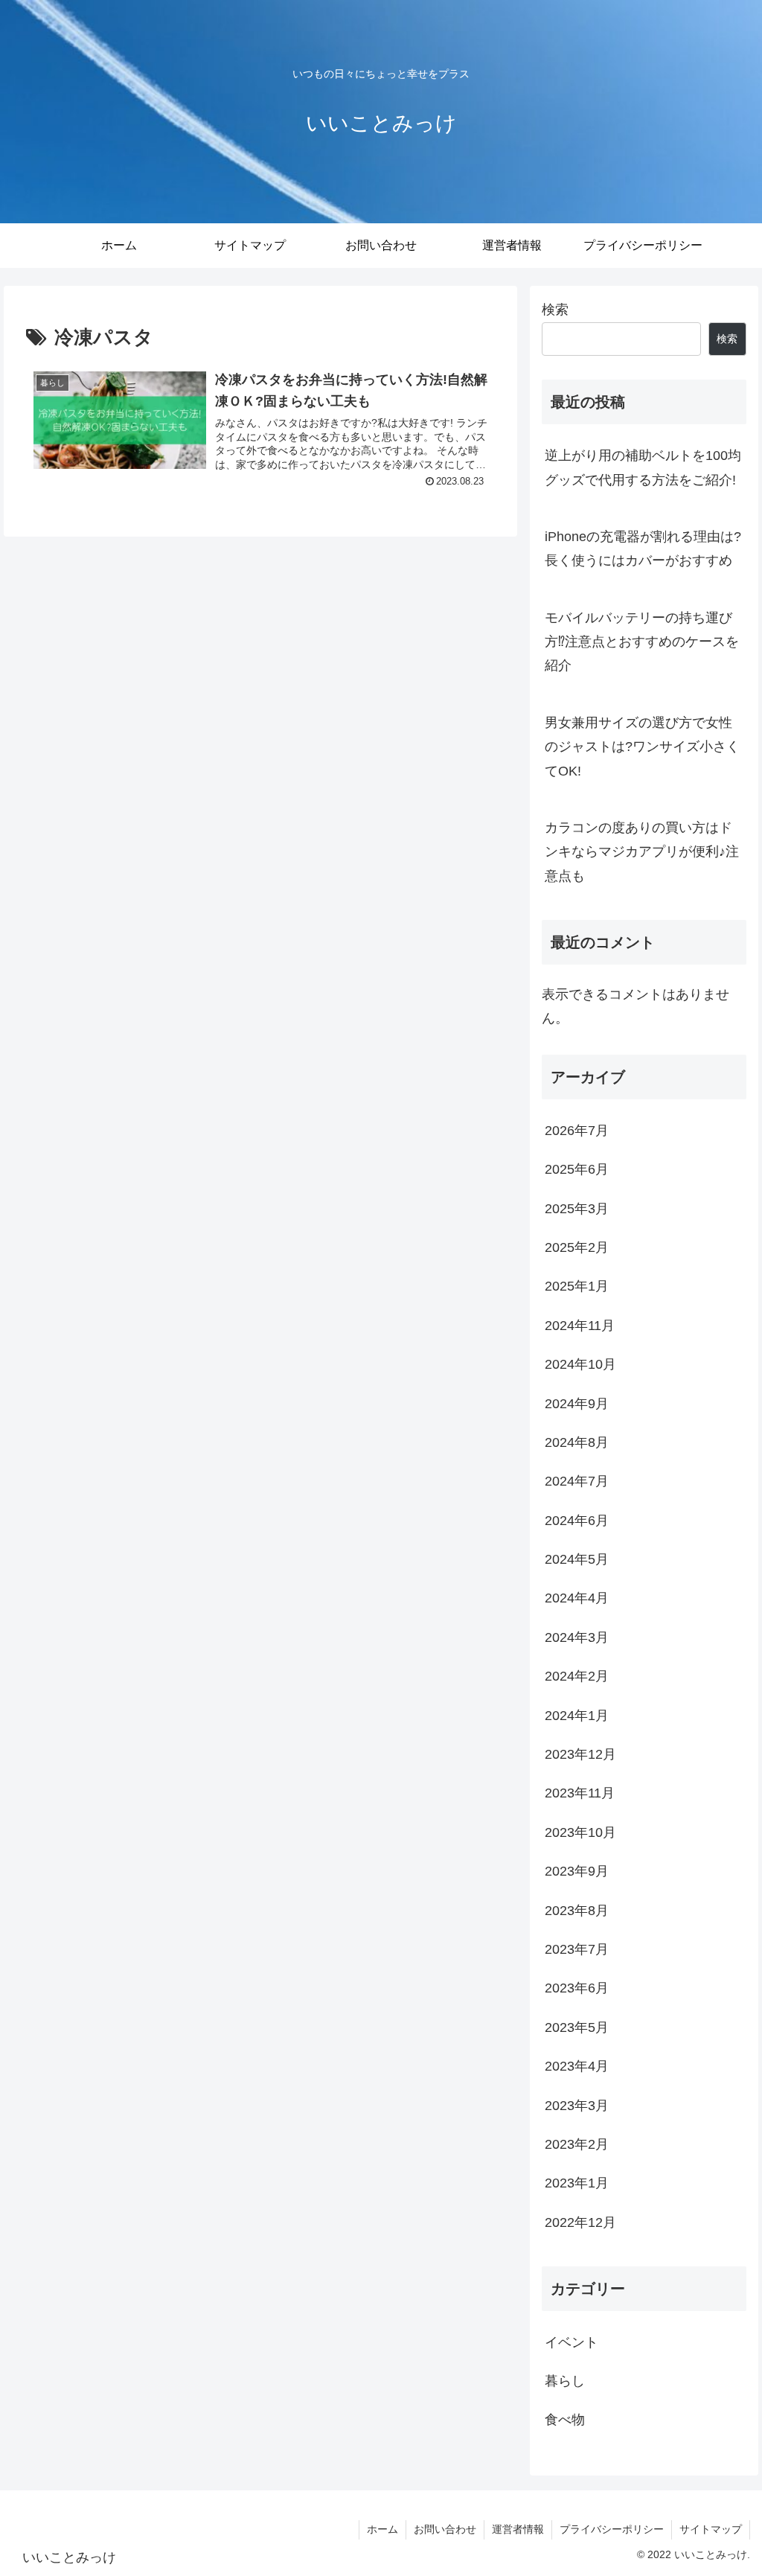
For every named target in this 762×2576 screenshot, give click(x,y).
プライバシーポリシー (612, 2529)
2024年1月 (577, 1716)
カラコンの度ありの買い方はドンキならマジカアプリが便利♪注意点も (642, 852)
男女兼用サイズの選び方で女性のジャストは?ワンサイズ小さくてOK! (642, 747)
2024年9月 (577, 1404)
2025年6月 (577, 1169)
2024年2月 (577, 1676)
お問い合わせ (445, 2529)
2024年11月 (580, 1326)
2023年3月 (577, 2106)
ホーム (382, 2529)
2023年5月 (577, 2027)
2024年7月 (577, 1481)
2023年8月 (577, 1911)
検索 (555, 310)
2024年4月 (577, 1598)
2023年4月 (577, 2066)
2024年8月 (577, 1442)
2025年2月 (577, 1247)
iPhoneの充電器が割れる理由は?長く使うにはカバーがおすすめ (643, 549)
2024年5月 (577, 1559)
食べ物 (565, 2420)
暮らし (565, 2381)
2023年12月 (580, 1754)
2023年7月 (577, 1949)
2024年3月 (577, 1637)
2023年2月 (577, 2144)
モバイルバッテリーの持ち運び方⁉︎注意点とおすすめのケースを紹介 (642, 642)
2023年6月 (577, 1988)
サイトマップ (711, 2529)
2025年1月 (577, 1286)
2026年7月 (577, 1131)
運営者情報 (518, 2529)
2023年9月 (577, 1871)
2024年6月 (577, 1521)
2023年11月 (580, 1793)
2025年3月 (577, 1209)
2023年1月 (577, 2183)
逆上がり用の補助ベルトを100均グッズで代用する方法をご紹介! (643, 467)
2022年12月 (580, 2222)
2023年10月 (580, 1832)
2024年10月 (580, 1364)
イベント (571, 2342)
